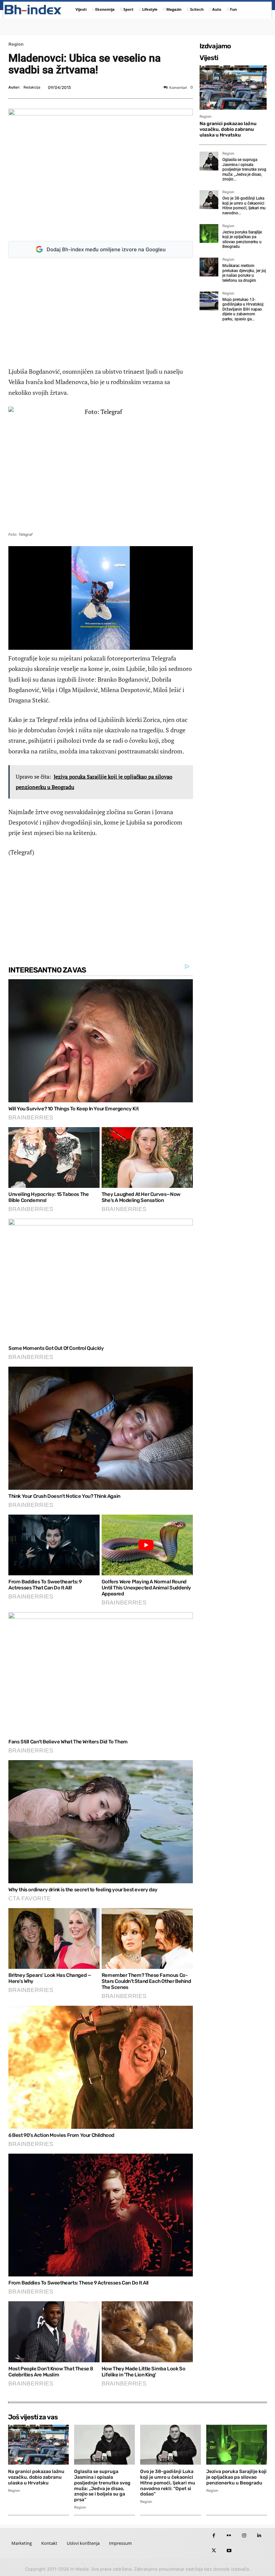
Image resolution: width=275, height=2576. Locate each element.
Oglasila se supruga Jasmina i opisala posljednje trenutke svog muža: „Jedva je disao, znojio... (244, 169)
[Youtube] (229, 2551)
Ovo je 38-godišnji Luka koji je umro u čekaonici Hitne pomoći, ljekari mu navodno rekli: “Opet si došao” (168, 2483)
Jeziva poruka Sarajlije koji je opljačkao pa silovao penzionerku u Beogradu (242, 239)
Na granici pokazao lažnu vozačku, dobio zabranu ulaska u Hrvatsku (228, 129)
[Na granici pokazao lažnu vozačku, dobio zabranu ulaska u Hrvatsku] (233, 88)
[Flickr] (229, 2536)
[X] (214, 2551)
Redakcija (32, 87)
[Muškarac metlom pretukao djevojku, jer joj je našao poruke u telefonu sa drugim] (209, 267)
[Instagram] (244, 2536)
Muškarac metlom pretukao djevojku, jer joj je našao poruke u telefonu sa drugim (244, 273)
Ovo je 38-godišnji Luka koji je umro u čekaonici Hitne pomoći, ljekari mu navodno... (244, 205)
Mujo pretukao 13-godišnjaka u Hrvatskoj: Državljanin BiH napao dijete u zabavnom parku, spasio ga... (243, 309)
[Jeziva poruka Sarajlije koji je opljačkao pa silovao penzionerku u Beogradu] (209, 233)
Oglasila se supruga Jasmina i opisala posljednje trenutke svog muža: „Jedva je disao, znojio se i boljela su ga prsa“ (102, 2486)
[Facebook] (214, 2536)
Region (16, 44)
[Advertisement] (104, 312)
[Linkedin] (259, 2536)
